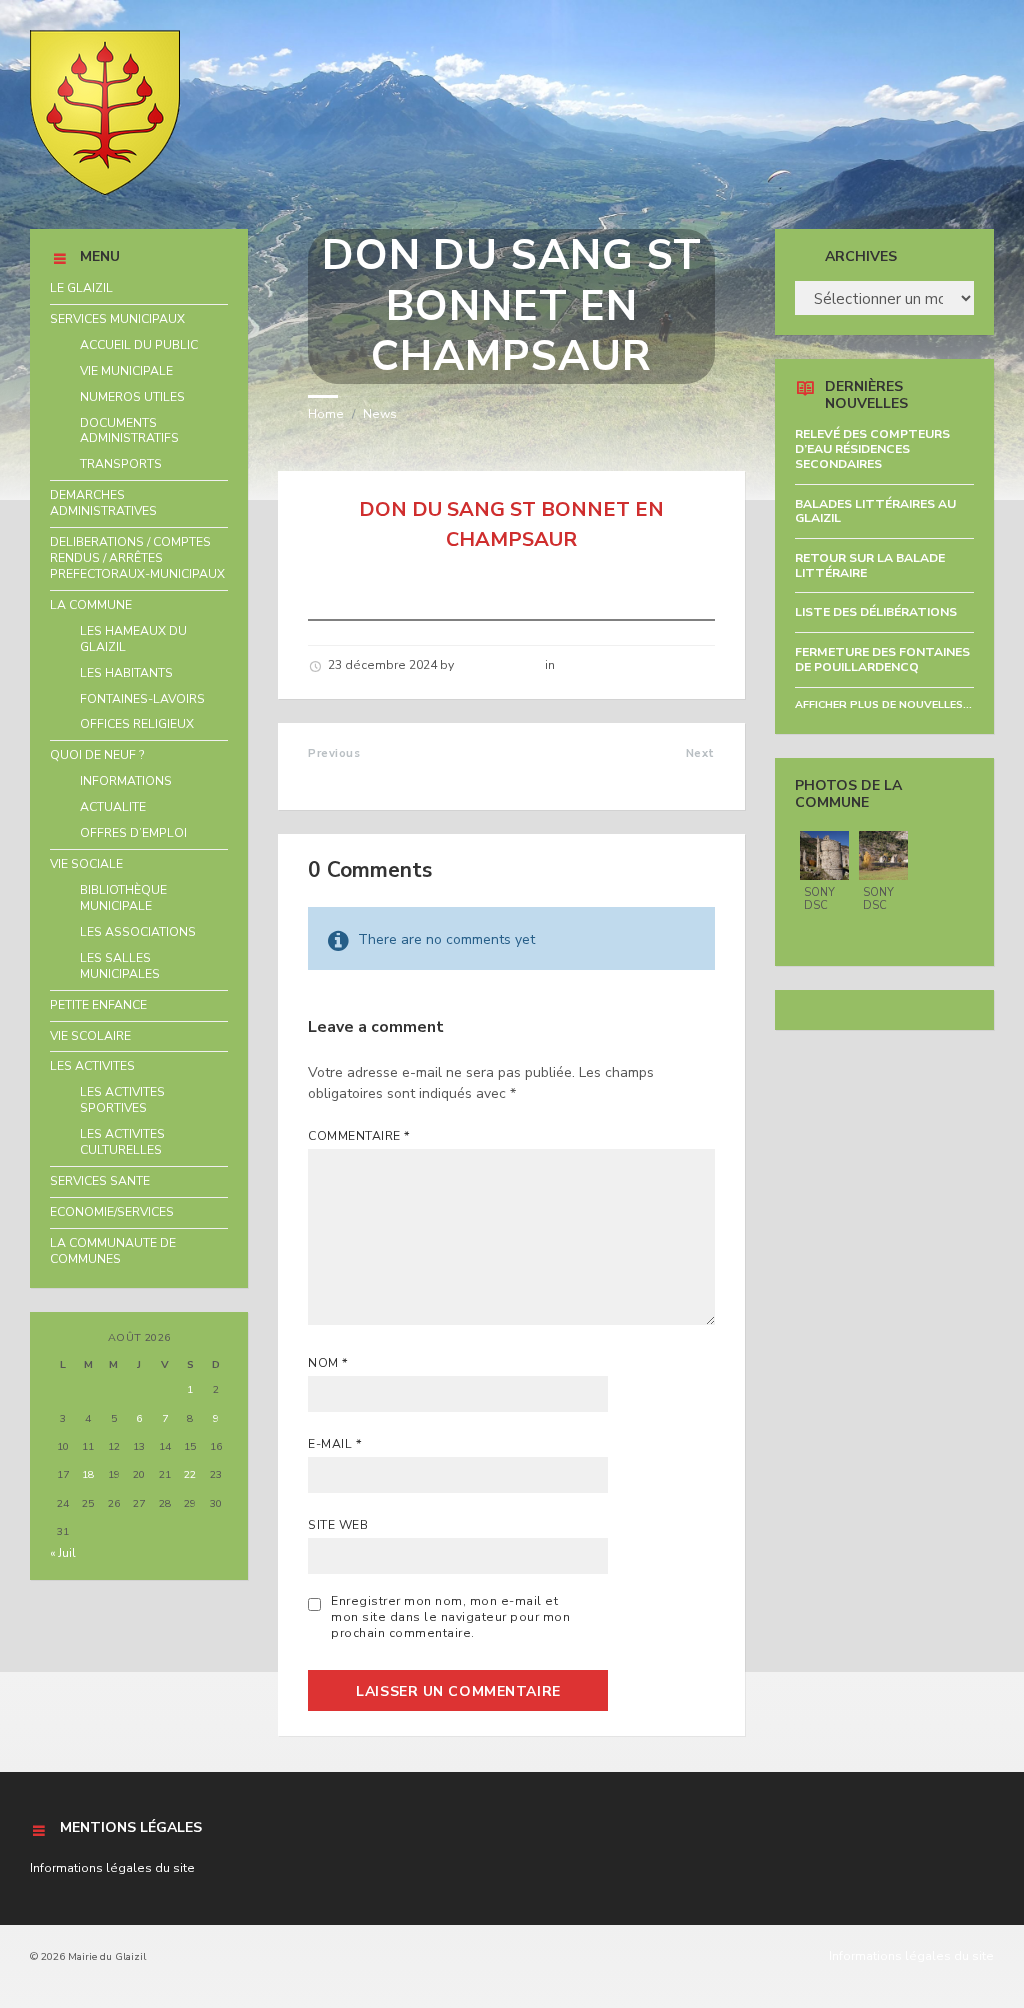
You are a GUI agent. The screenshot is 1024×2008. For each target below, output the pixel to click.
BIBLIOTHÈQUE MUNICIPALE (123, 898)
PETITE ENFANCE (98, 1005)
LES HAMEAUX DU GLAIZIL (133, 639)
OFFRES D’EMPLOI (133, 833)
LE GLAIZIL (81, 288)
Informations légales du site (112, 1868)
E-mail (335, 1444)
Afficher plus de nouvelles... (883, 704)
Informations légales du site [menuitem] (911, 1956)
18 (88, 1474)
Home (326, 414)
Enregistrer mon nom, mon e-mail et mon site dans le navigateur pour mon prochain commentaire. (450, 1617)
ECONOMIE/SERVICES (112, 1212)
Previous (334, 753)
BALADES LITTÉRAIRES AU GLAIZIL (875, 511)
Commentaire (359, 1136)
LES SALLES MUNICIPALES (120, 966)
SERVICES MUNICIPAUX (117, 319)
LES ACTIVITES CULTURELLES (122, 1142)
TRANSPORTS (121, 464)
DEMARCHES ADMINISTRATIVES (103, 503)
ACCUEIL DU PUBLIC (139, 345)
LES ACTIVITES (92, 1066)
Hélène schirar (499, 665)
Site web (338, 1525)
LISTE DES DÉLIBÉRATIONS (876, 612)
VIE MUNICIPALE (126, 371)
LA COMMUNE (91, 605)
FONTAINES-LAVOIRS (142, 699)
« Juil (63, 1553)
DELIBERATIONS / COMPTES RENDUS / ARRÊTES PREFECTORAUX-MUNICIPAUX (137, 558)
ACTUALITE (113, 807)
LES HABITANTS (126, 673)
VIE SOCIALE (86, 864)
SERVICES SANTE (100, 1181)
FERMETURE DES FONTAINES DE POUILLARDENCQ (882, 659)
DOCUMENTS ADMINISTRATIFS (129, 431)
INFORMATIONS (126, 781)
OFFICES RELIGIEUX (137, 724)
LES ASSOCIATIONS (138, 932)
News (380, 414)
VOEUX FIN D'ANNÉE (636, 775)
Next (700, 753)
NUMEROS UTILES (132, 397)
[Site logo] (105, 190)
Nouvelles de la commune (635, 665)
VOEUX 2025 (355, 775)
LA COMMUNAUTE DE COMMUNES (113, 1251)
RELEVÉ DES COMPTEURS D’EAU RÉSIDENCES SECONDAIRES (872, 448)
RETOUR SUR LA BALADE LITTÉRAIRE (870, 565)
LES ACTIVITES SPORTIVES (122, 1100)
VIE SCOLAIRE (90, 1036)
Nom (328, 1363)
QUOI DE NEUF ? (97, 755)
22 (190, 1474)
